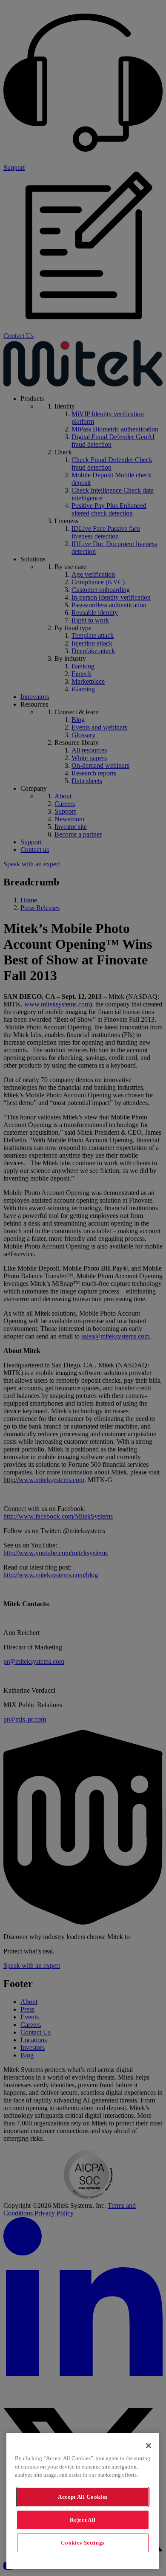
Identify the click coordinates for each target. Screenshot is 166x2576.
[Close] (149, 2446)
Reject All (83, 2520)
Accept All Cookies (83, 2497)
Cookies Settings (83, 2543)
